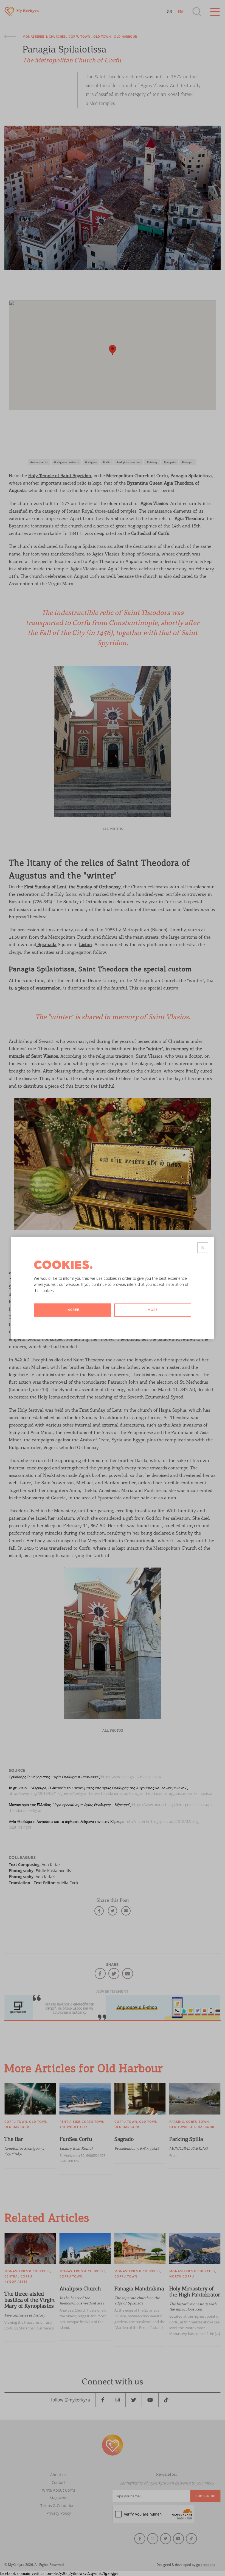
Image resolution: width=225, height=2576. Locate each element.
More (153, 1310)
